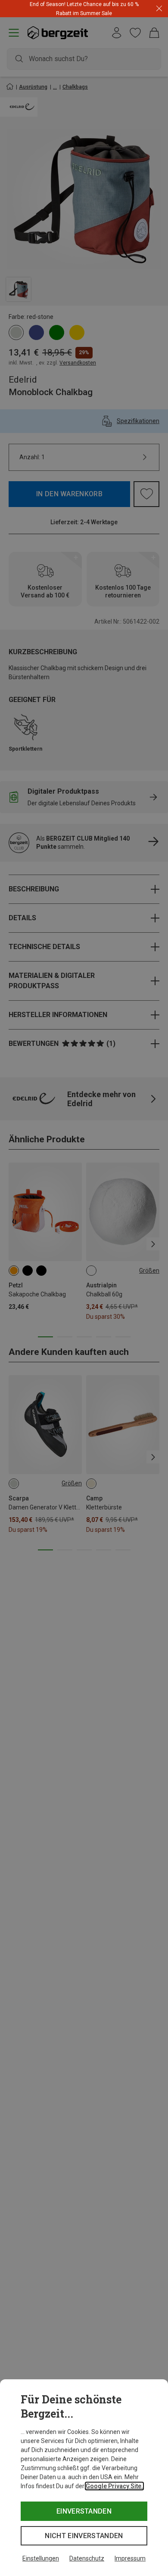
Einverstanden (84, 2511)
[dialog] (84, 2478)
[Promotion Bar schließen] (159, 9)
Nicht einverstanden (84, 2536)
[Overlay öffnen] (105, 13)
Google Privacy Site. (114, 2486)
